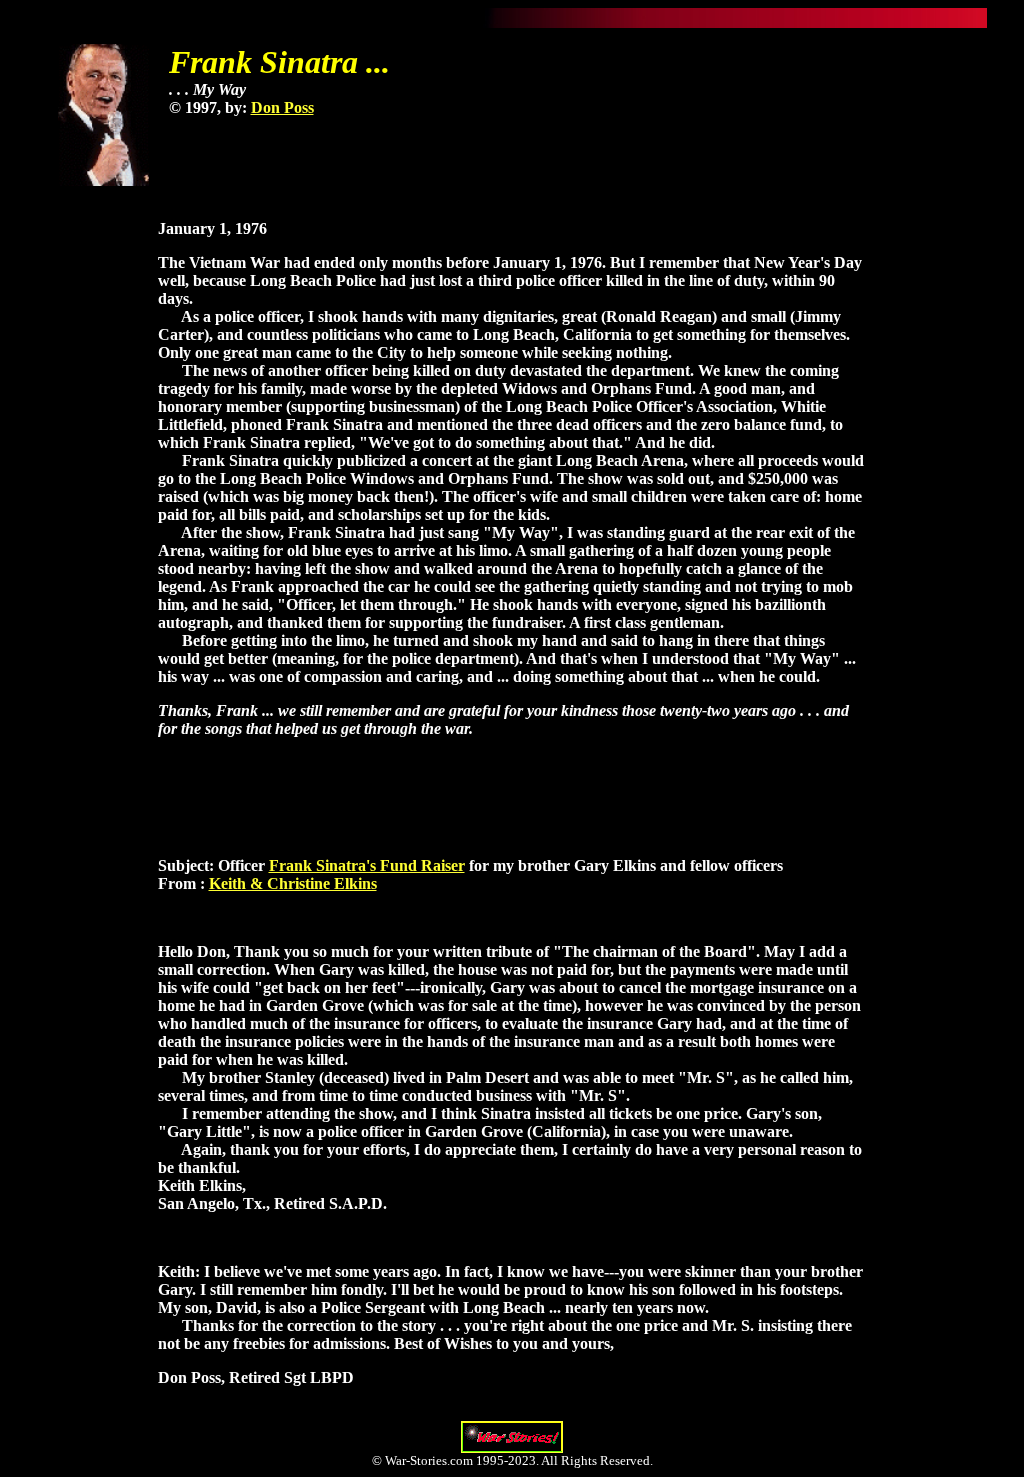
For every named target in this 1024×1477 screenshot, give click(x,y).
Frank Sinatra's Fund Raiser (367, 865)
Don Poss (282, 107)
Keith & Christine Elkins (293, 883)
